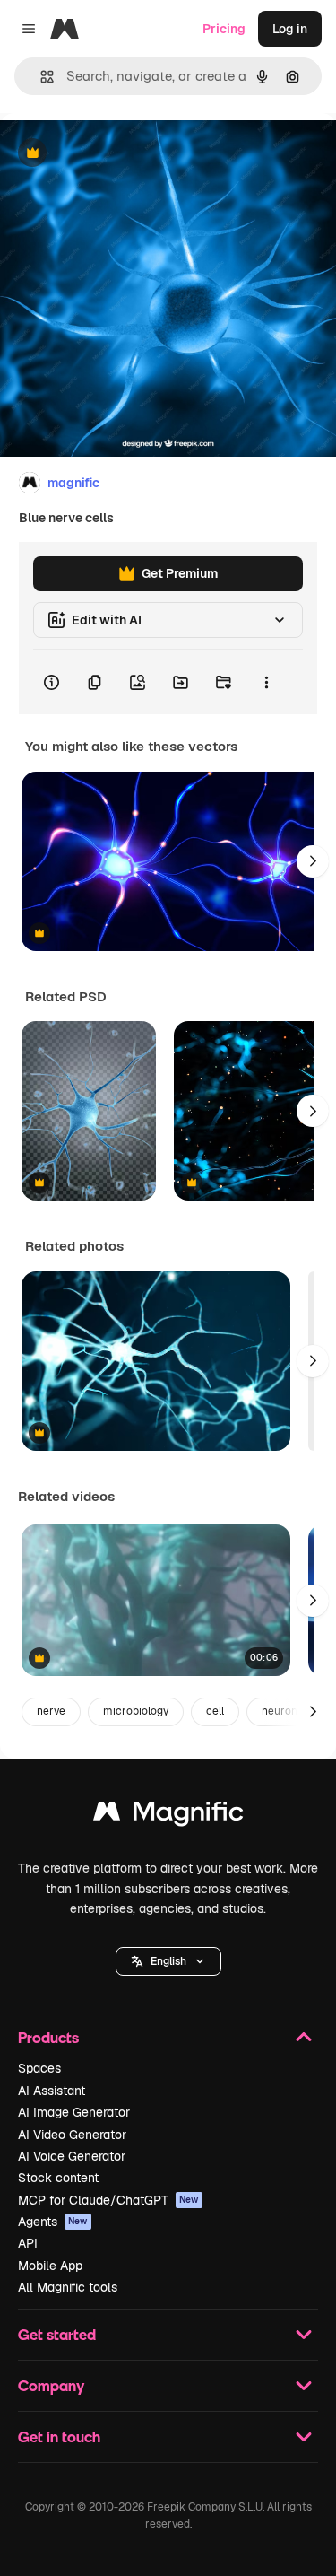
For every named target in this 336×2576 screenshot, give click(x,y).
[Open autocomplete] (40, 77)
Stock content (58, 2178)
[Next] (313, 861)
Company (51, 2385)
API (28, 2243)
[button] (168, 1961)
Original (115, 154)
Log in (290, 29)
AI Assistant (52, 2091)
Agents (53, 2222)
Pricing (224, 29)
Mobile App (50, 2266)
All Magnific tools (68, 2287)
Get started (57, 2334)
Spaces (39, 2068)
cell (215, 1711)
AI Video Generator (72, 2135)
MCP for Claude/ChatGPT (108, 2200)
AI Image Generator (74, 2112)
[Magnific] (168, 1816)
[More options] (266, 682)
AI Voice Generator (72, 2156)
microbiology (136, 1711)
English (168, 1961)
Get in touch (59, 2436)
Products (48, 2037)
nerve (51, 1711)
